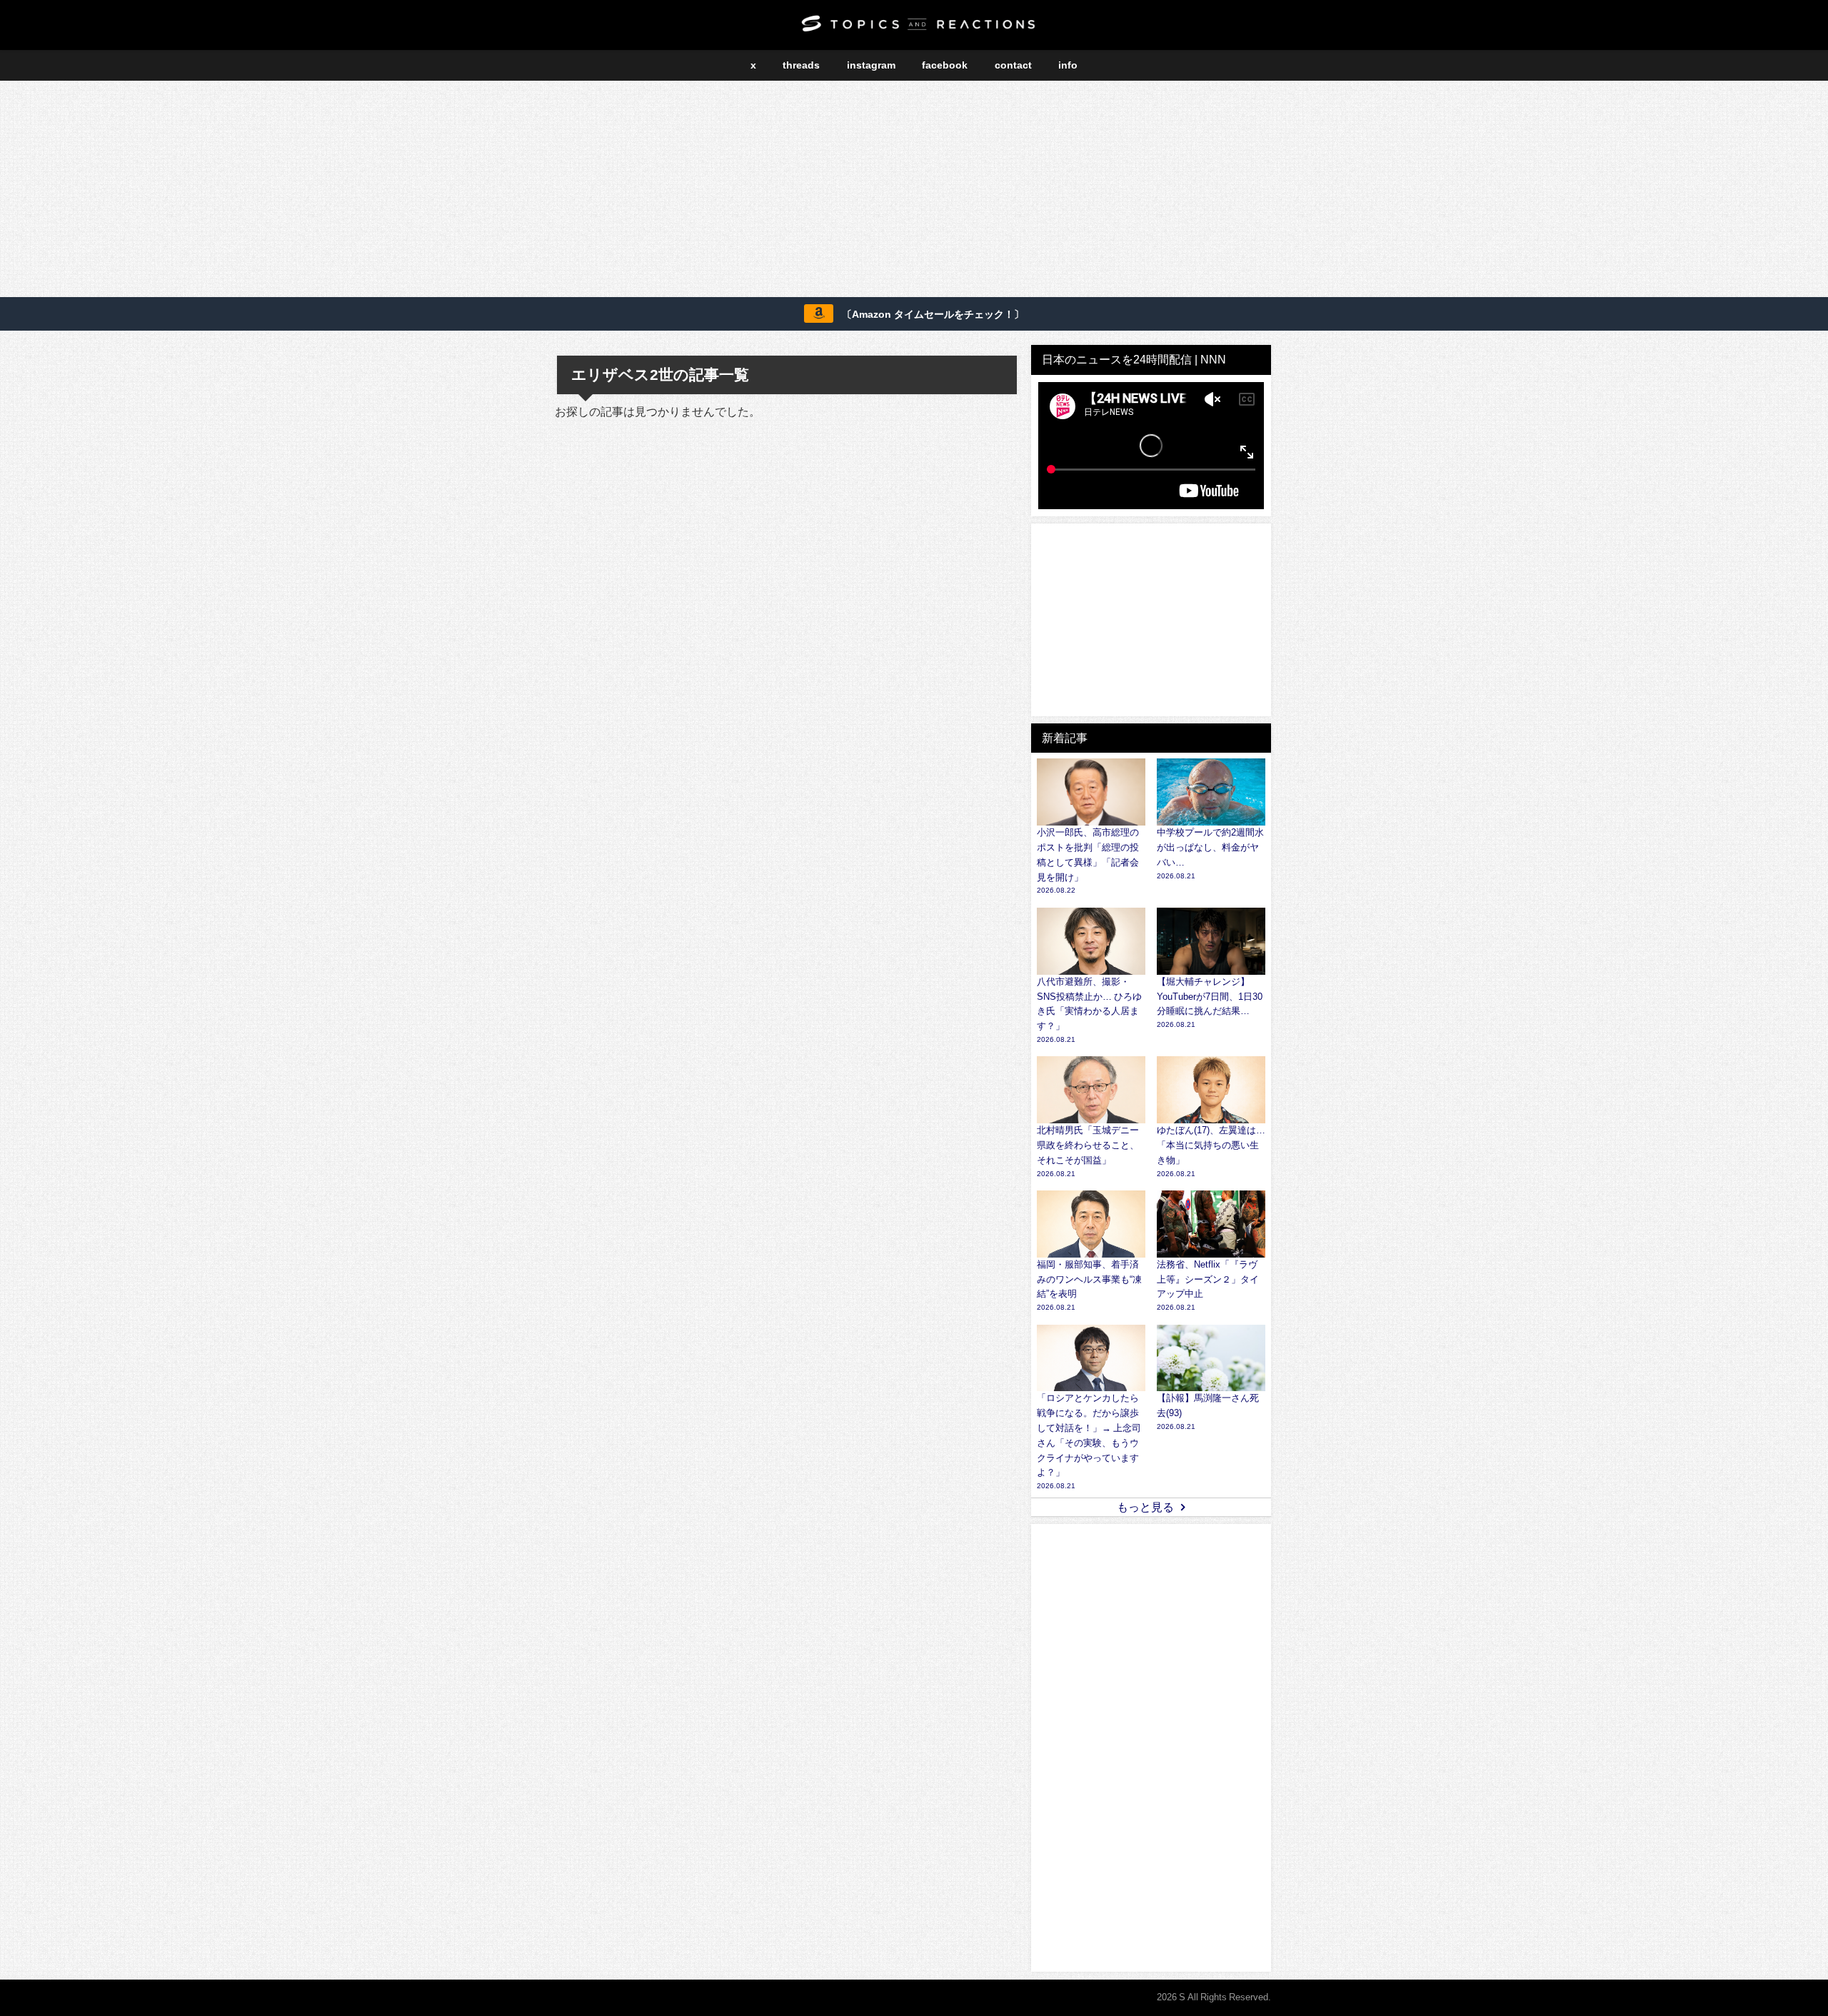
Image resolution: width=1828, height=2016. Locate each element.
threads (801, 65)
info (1068, 65)
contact (1013, 65)
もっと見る (1145, 1507)
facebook (945, 65)
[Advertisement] (914, 191)
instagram (871, 65)
